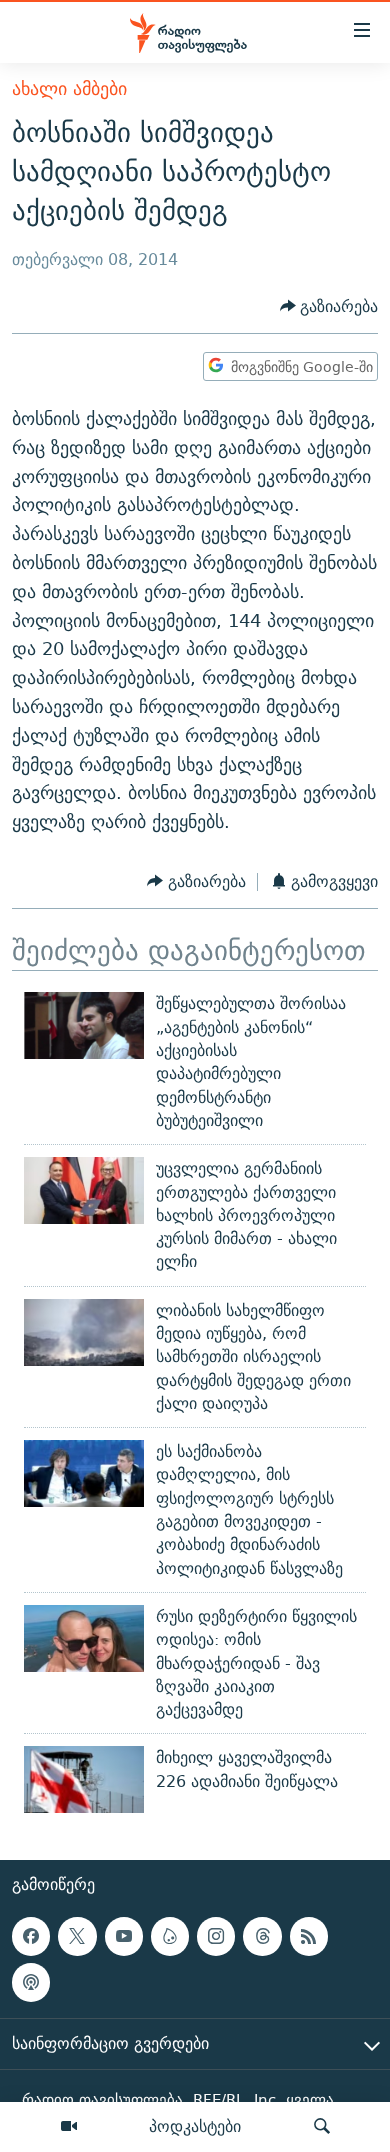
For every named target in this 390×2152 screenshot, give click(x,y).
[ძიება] (322, 2127)
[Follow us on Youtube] (124, 1936)
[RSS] (309, 1936)
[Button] (329, 306)
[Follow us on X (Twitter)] (77, 1936)
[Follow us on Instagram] (216, 1936)
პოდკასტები (195, 2126)
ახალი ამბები (69, 88)
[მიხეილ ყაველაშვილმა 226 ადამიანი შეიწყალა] (84, 1779)
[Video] (69, 2127)
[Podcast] (31, 1982)
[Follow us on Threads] (262, 1936)
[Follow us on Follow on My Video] (170, 1936)
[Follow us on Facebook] (31, 1936)
